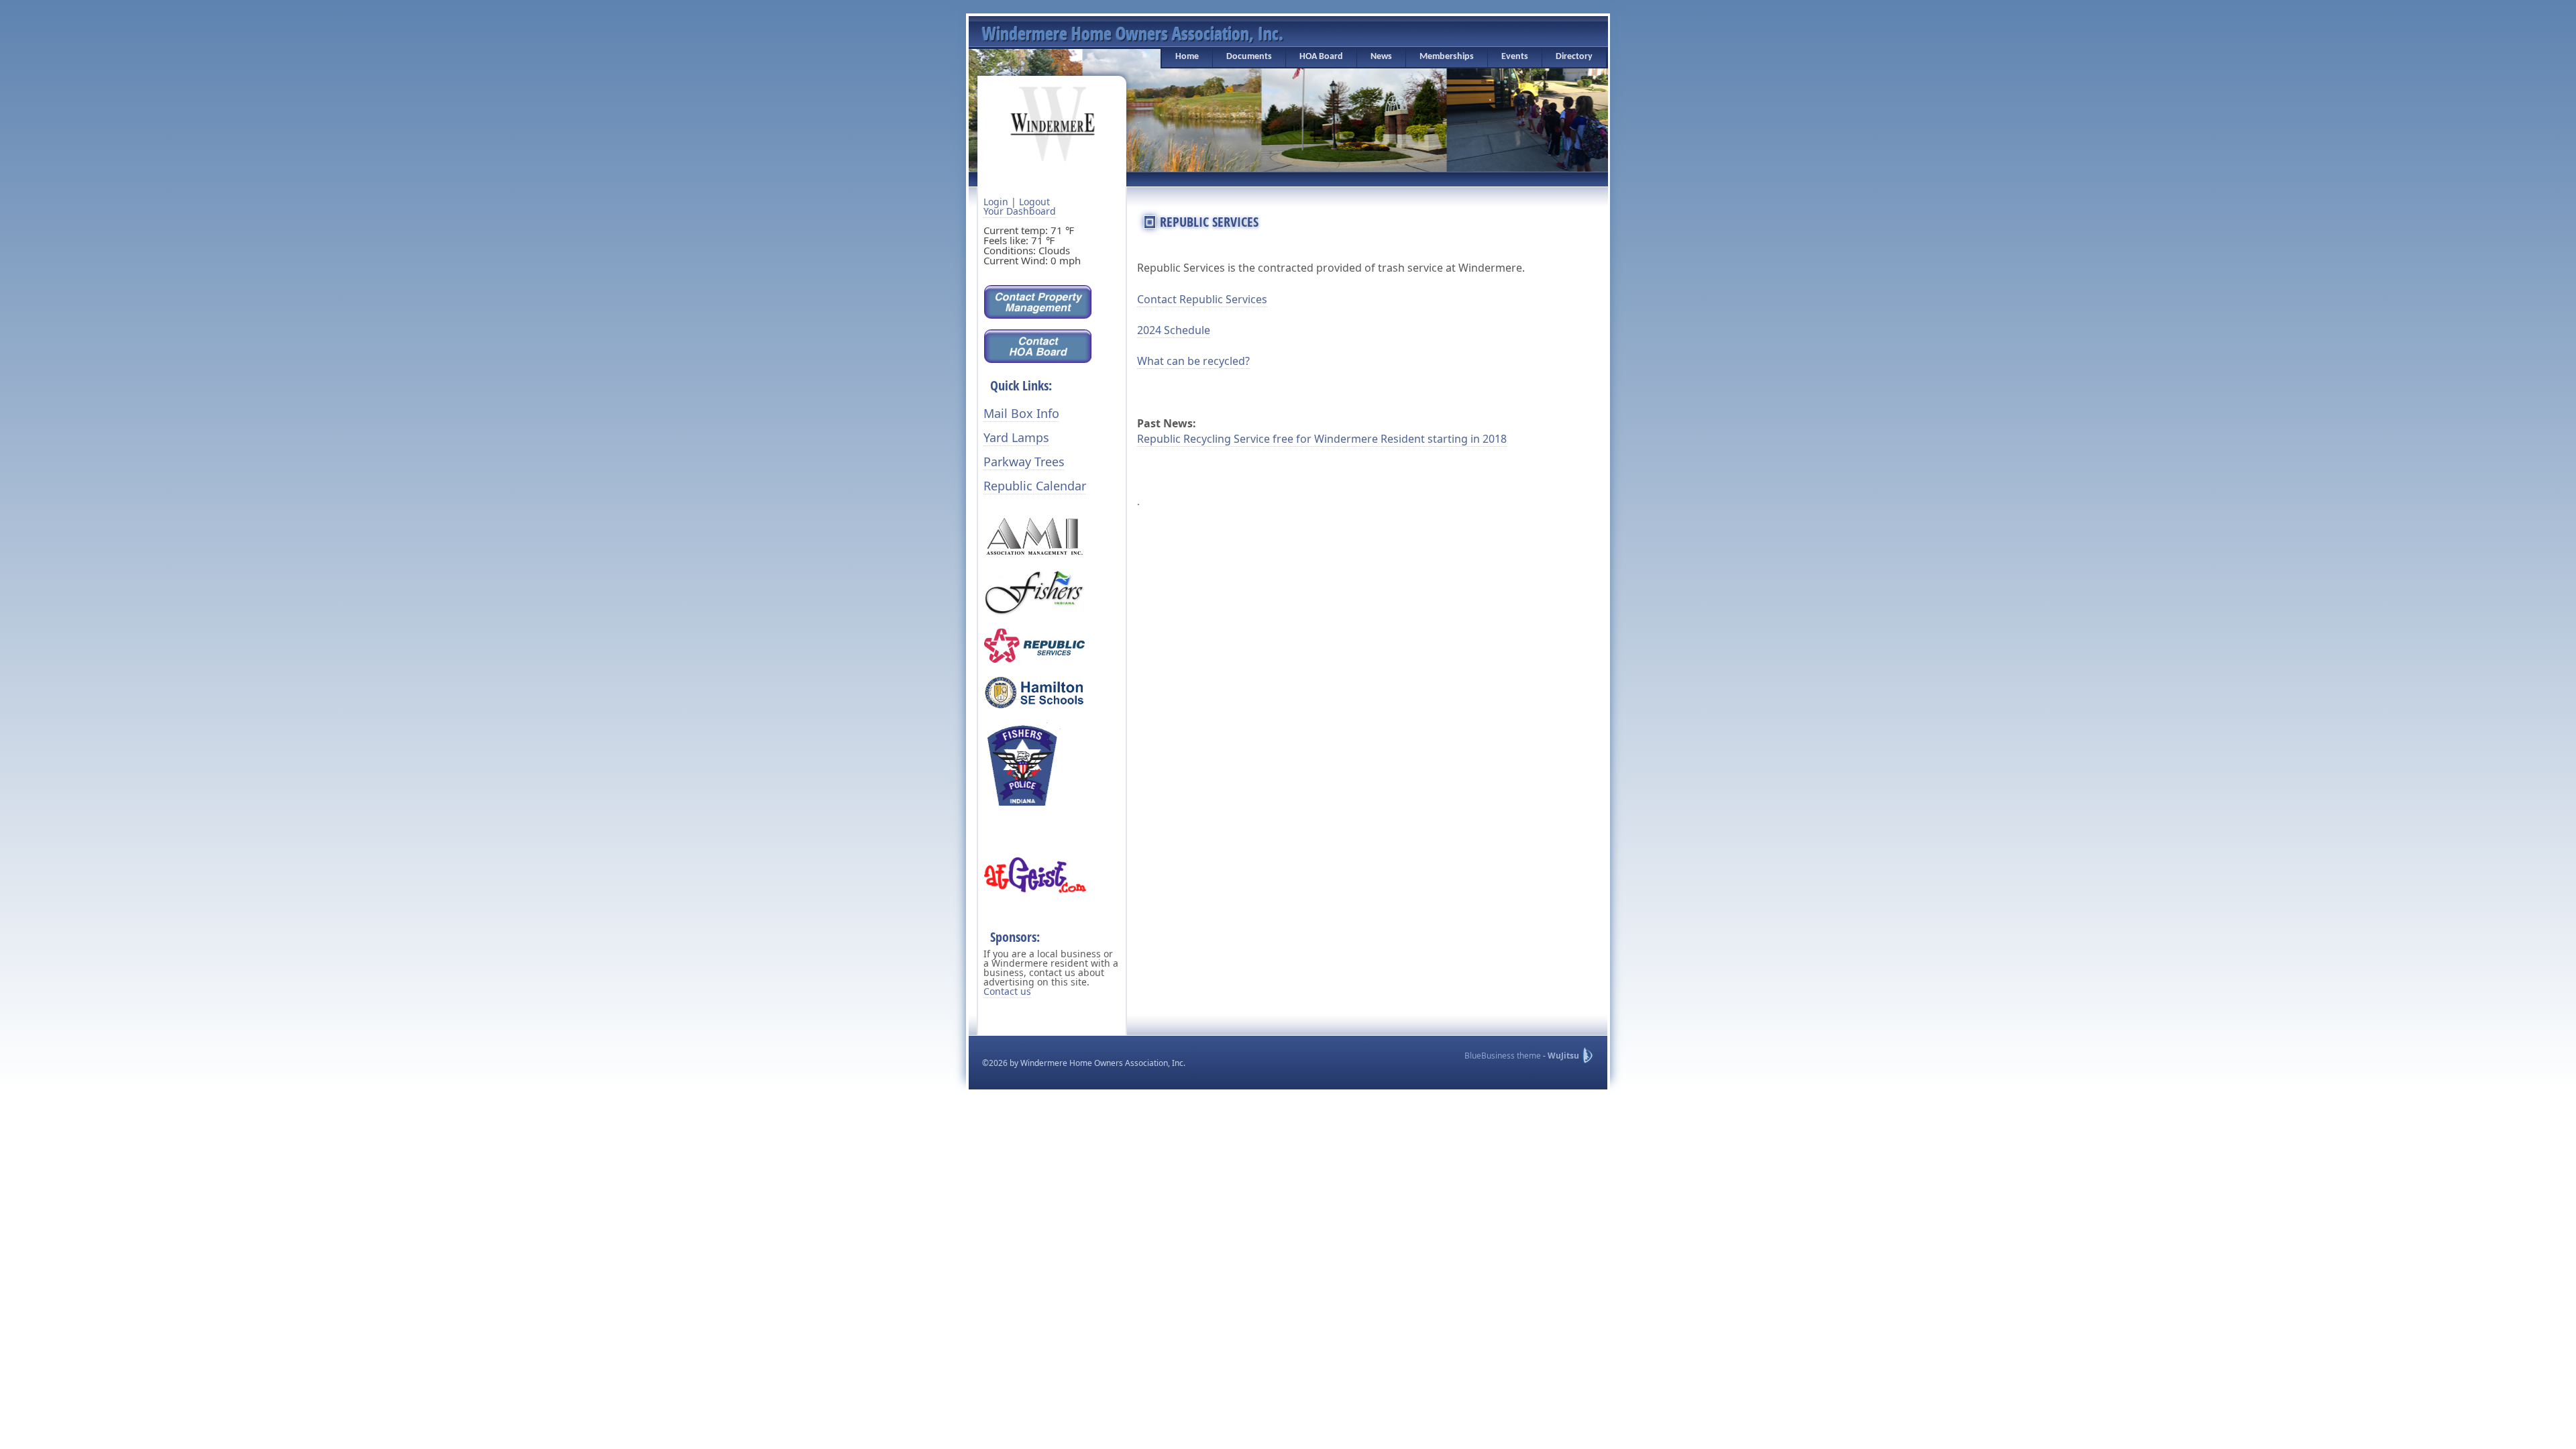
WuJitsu (1563, 1056)
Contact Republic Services (1202, 299)
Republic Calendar (1035, 486)
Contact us (1007, 991)
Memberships (1447, 57)
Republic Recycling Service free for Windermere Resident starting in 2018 (1322, 439)
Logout (1034, 202)
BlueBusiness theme (1503, 1056)
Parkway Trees (1024, 462)
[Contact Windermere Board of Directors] (1038, 345)
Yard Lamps (1016, 437)
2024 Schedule (1174, 330)
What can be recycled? (1193, 361)
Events (1515, 57)
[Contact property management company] (1038, 301)
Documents (1249, 57)
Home (1187, 57)
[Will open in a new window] (1034, 536)
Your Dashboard (1020, 211)
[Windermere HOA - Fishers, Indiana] (1053, 123)
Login (996, 202)
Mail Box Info (1021, 413)
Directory (1574, 57)
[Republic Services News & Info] (1034, 644)
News (1381, 57)
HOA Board (1321, 57)
